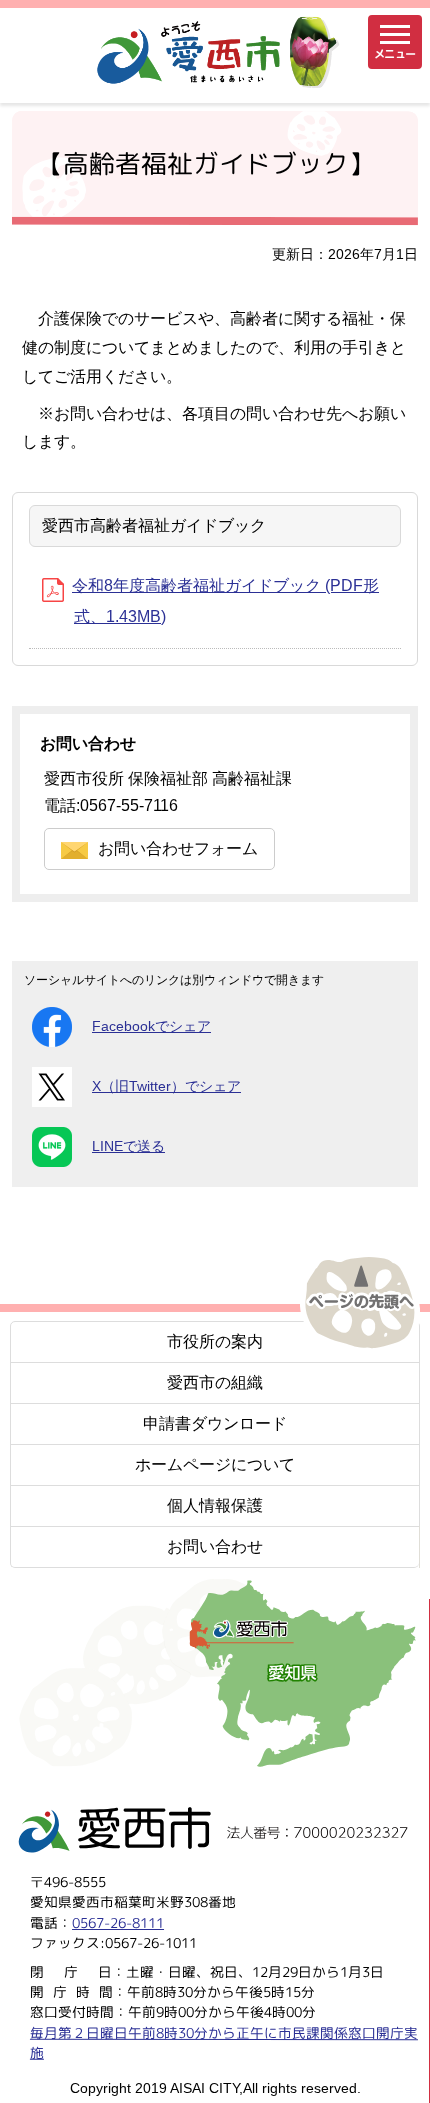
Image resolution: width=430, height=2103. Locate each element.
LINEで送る (128, 1146)
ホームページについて (215, 1464)
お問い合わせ (215, 1546)
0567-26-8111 (118, 1922)
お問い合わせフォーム (178, 848)
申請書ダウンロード (215, 1423)
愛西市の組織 (215, 1382)
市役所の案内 (215, 1341)
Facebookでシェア (151, 1026)
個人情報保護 (215, 1505)
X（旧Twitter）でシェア (166, 1086)
